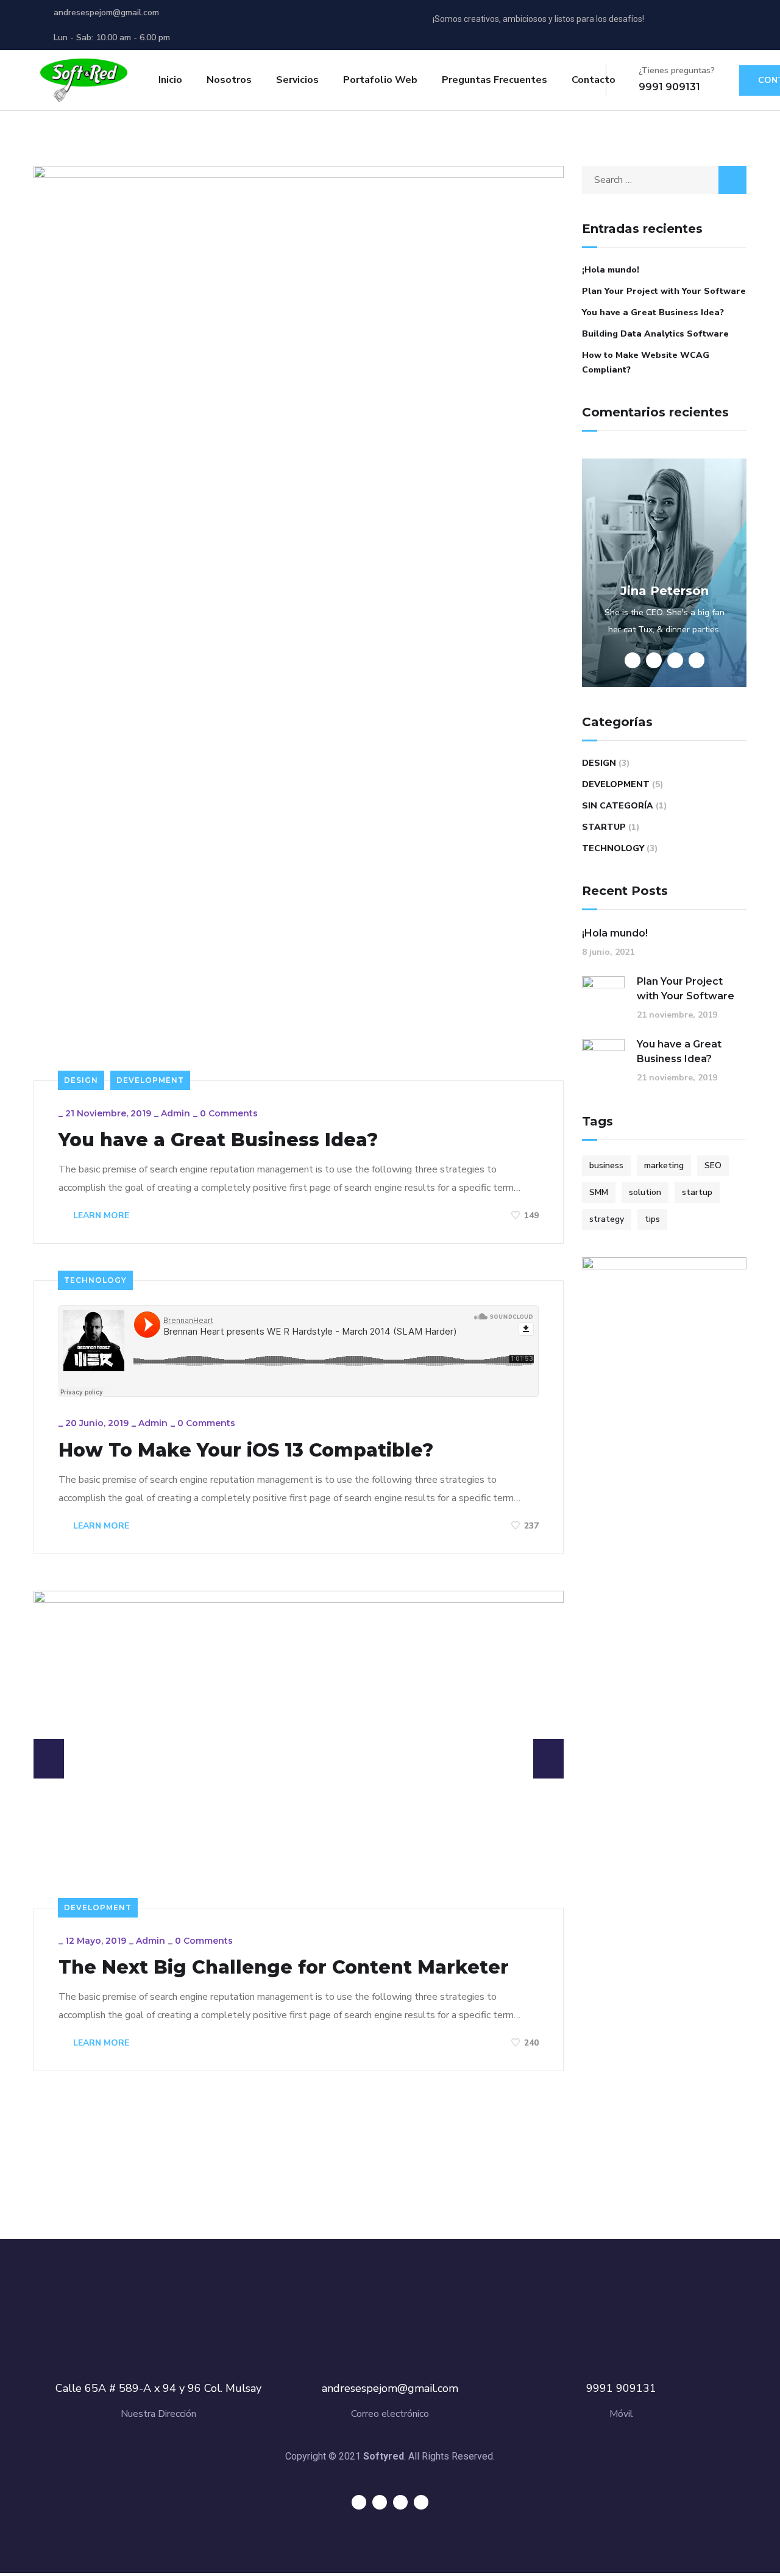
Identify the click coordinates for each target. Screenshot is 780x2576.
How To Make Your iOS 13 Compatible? (246, 1450)
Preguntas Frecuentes (495, 80)
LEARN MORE (100, 1215)
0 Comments (229, 1113)
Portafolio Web (380, 80)
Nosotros (229, 80)
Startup (604, 827)
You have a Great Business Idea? (218, 1140)
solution (645, 1192)
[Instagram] (737, 24)
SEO (713, 1165)
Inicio (170, 80)
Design (81, 1080)
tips (652, 1219)
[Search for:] (664, 180)
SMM (599, 1192)
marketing (664, 1165)
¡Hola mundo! (611, 270)
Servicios (297, 80)
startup (697, 1192)
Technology (95, 1280)
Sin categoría (618, 806)
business (606, 1165)
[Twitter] (669, 24)
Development (150, 1080)
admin (175, 1113)
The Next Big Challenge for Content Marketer (284, 1968)
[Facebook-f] (692, 24)
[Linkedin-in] (714, 24)
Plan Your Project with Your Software (664, 291)
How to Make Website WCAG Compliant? (646, 362)
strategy (607, 1219)
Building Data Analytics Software (655, 334)
